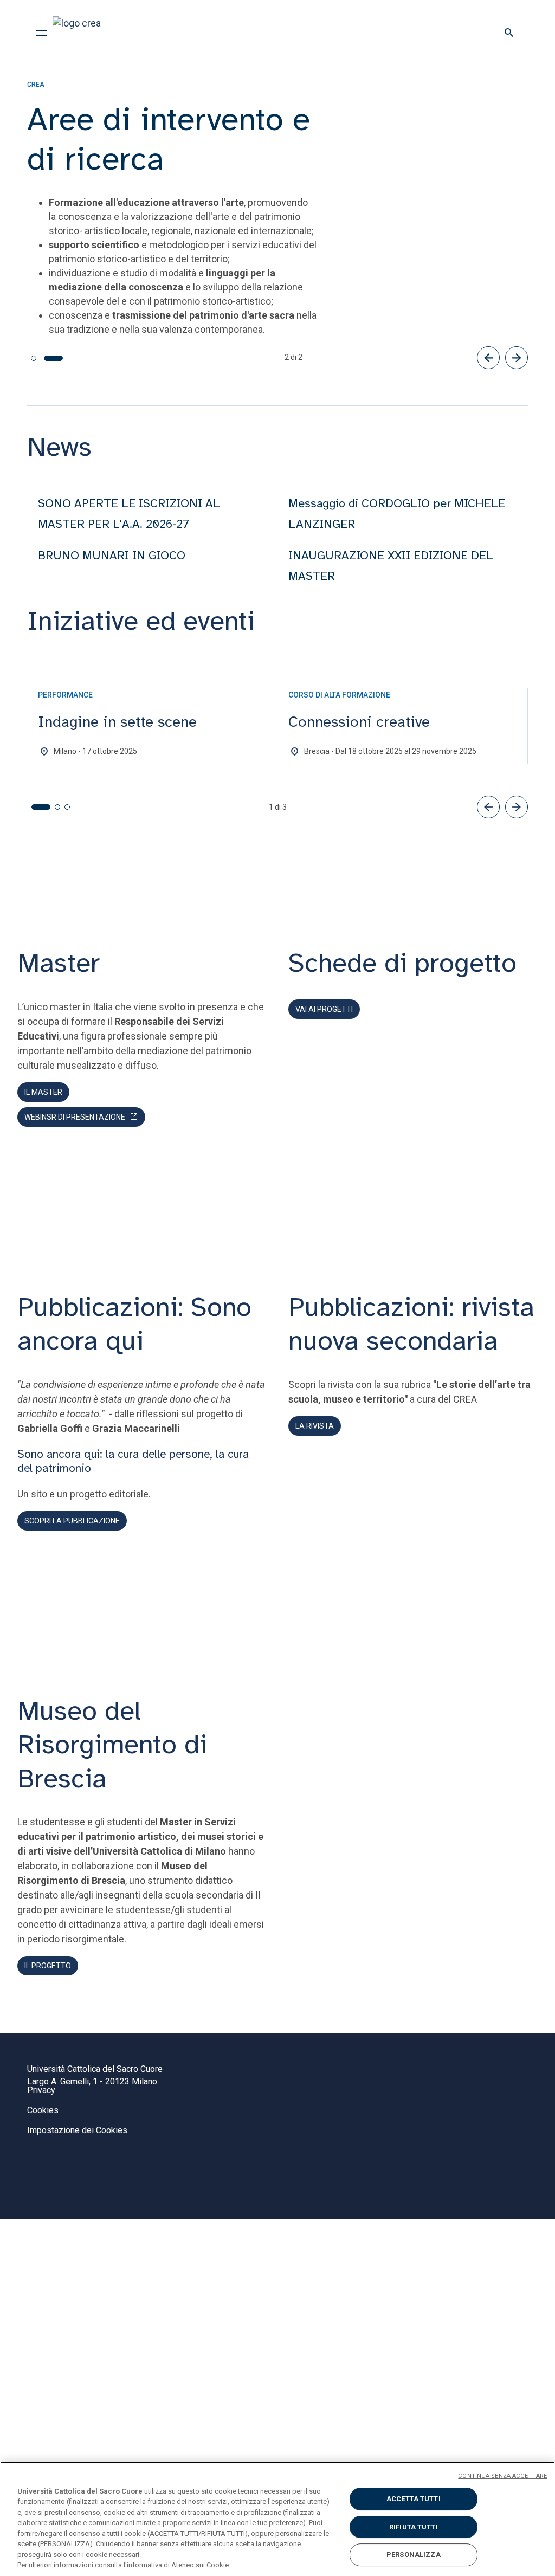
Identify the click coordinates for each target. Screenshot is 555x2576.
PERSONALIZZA (414, 2555)
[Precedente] (488, 357)
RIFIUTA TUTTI (414, 2527)
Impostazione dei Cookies (77, 2130)
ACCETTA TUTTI (414, 2499)
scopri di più (64, 331)
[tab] (40, 358)
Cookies (43, 2110)
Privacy (41, 2090)
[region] (277, 2519)
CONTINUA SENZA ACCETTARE (502, 2476)
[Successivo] (517, 357)
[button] (488, 806)
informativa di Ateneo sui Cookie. (179, 2565)
